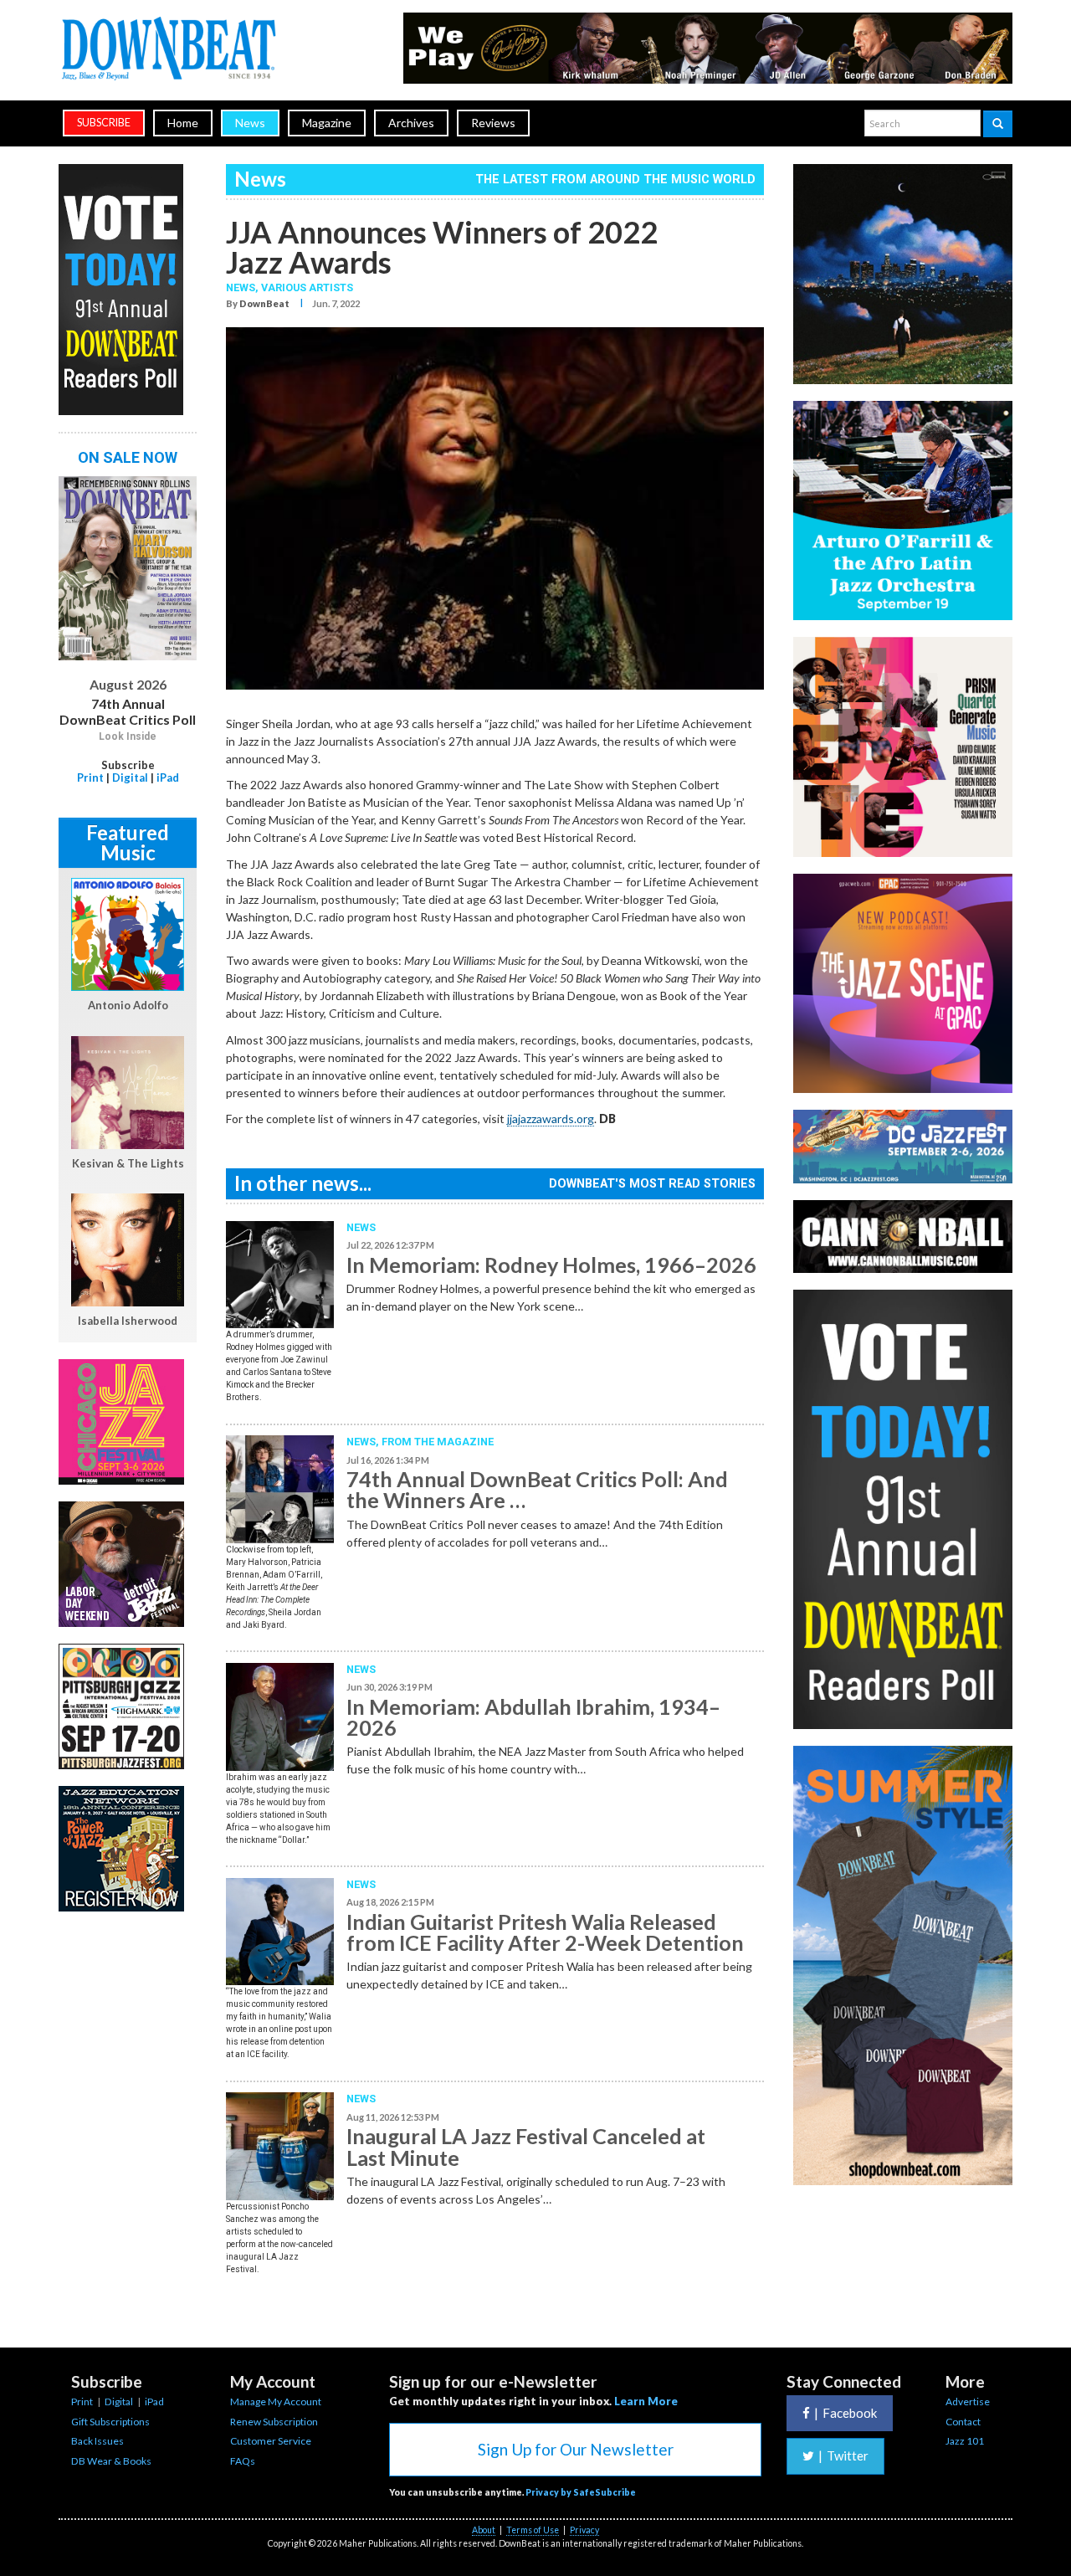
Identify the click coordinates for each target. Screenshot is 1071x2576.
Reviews (493, 123)
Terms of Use (533, 2530)
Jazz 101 (965, 2441)
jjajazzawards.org (551, 1119)
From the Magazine (438, 1442)
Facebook (846, 2413)
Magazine (327, 123)
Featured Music (128, 842)
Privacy (584, 2530)
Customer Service (271, 2441)
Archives (411, 123)
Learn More (646, 2401)
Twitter (843, 2455)
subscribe (104, 123)
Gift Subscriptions (110, 2422)
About (484, 2530)
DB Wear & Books (111, 2461)
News (250, 123)
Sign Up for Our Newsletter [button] (576, 2449)
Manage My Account (276, 2402)
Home (183, 123)
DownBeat (264, 303)
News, (243, 287)
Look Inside (128, 736)
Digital (130, 777)
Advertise (968, 2402)
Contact (963, 2422)
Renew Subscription (274, 2422)
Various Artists (307, 287)
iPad (168, 777)
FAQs (243, 2461)
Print (90, 777)
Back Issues (97, 2441)
